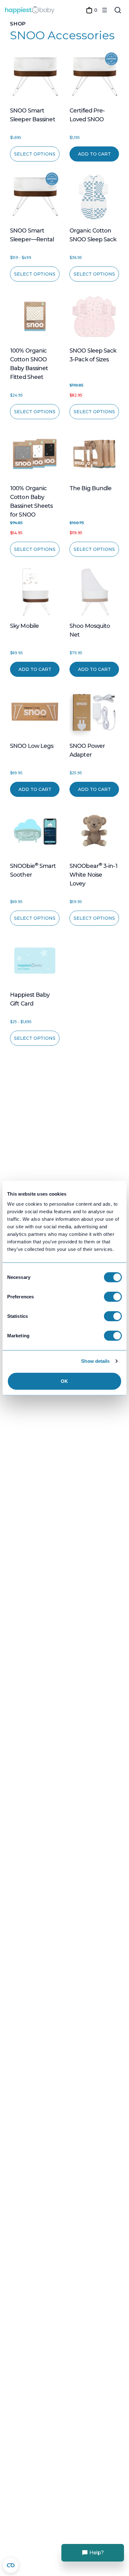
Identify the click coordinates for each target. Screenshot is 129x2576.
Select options (35, 154)
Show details (95, 1361)
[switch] (113, 1296)
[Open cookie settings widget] (11, 2565)
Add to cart (94, 154)
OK (64, 1381)
